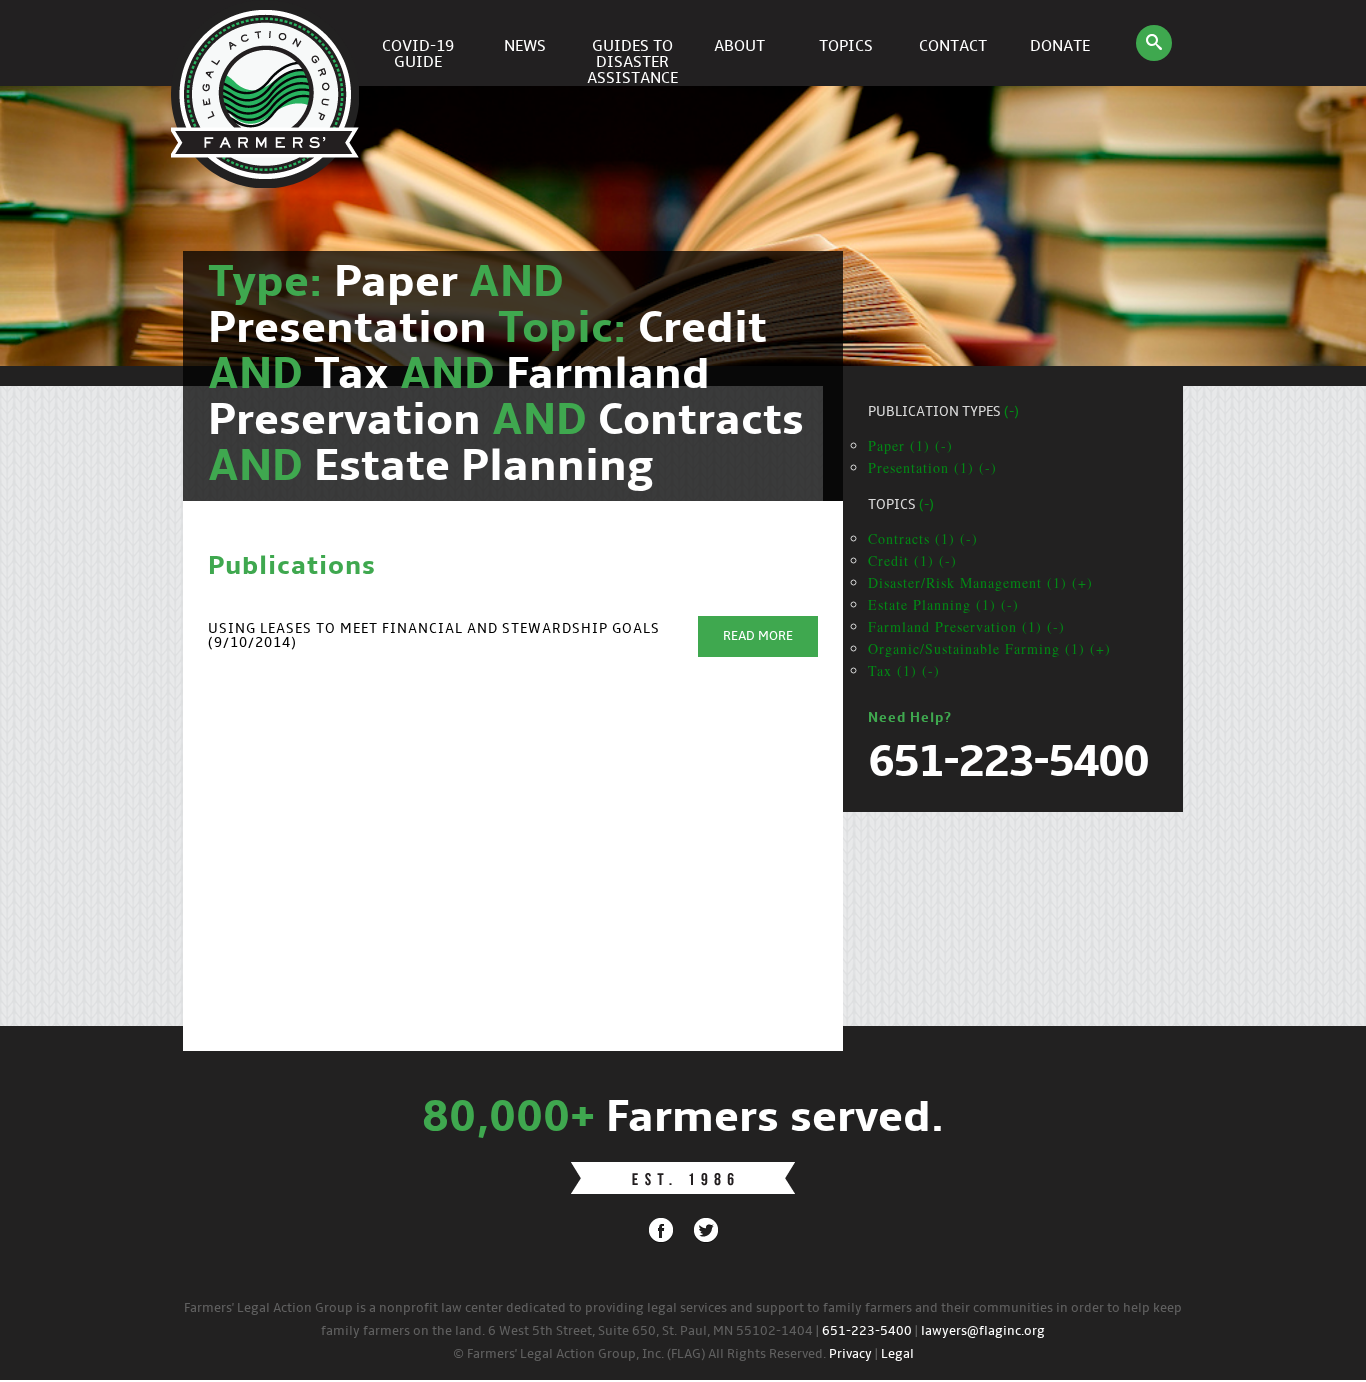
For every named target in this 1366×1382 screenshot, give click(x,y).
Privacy (850, 1354)
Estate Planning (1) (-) (943, 604)
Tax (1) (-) (904, 670)
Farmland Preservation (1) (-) (966, 626)
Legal (897, 1354)
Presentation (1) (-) (932, 467)
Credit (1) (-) (912, 560)
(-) (1011, 412)
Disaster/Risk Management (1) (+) (980, 582)
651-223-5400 (867, 1331)
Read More (758, 636)
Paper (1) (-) (910, 445)
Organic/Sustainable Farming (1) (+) (989, 648)
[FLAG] (268, 43)
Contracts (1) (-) (923, 538)
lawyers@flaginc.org (983, 1331)
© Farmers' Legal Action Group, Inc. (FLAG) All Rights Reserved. (639, 1354)
